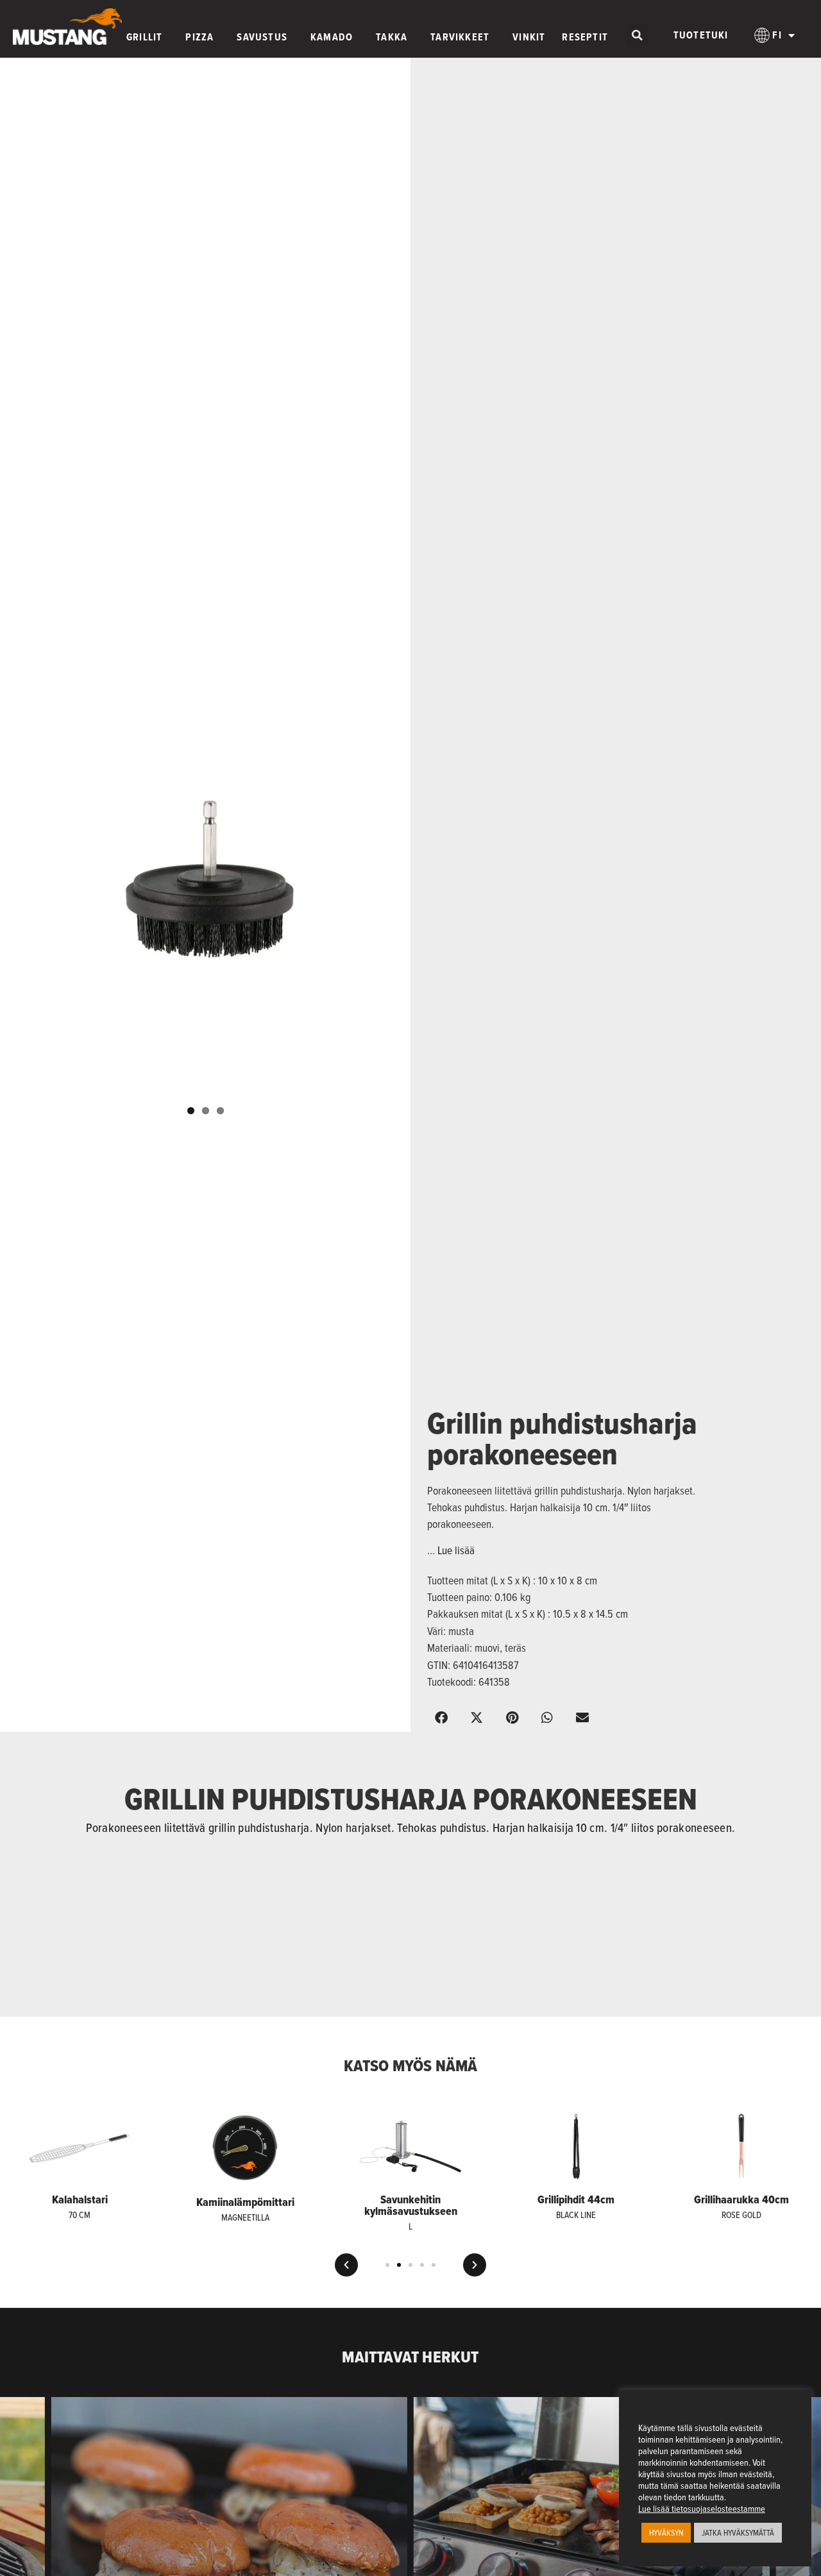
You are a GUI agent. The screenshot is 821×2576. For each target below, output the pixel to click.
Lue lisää (456, 1550)
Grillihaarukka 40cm (741, 2199)
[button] (637, 35)
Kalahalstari (80, 2199)
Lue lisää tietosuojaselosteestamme (702, 2509)
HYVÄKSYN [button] (666, 2532)
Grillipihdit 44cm (576, 2199)
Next (421, 898)
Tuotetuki (701, 35)
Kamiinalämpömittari (245, 2202)
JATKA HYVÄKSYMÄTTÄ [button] (738, 2532)
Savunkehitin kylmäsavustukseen (411, 2205)
